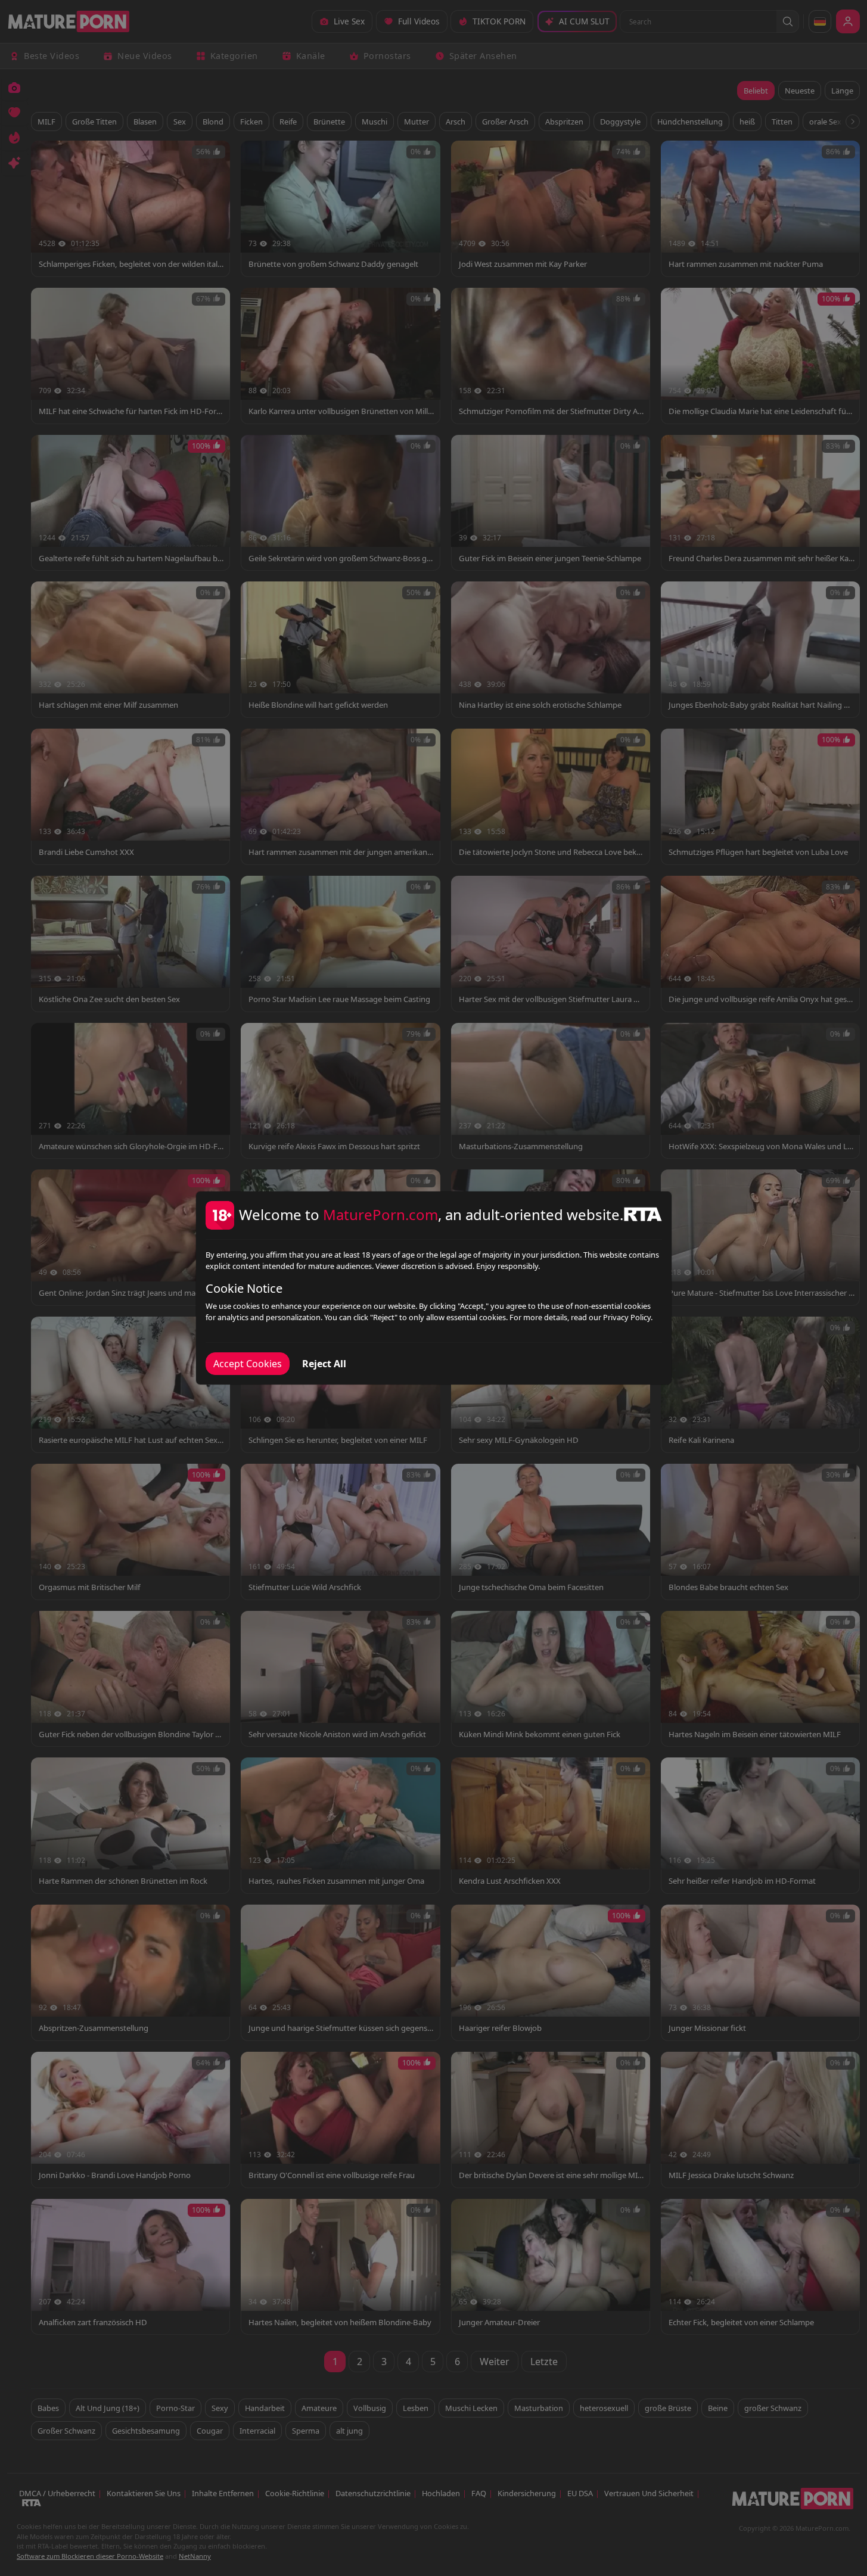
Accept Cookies (248, 1364)
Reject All (324, 1364)
